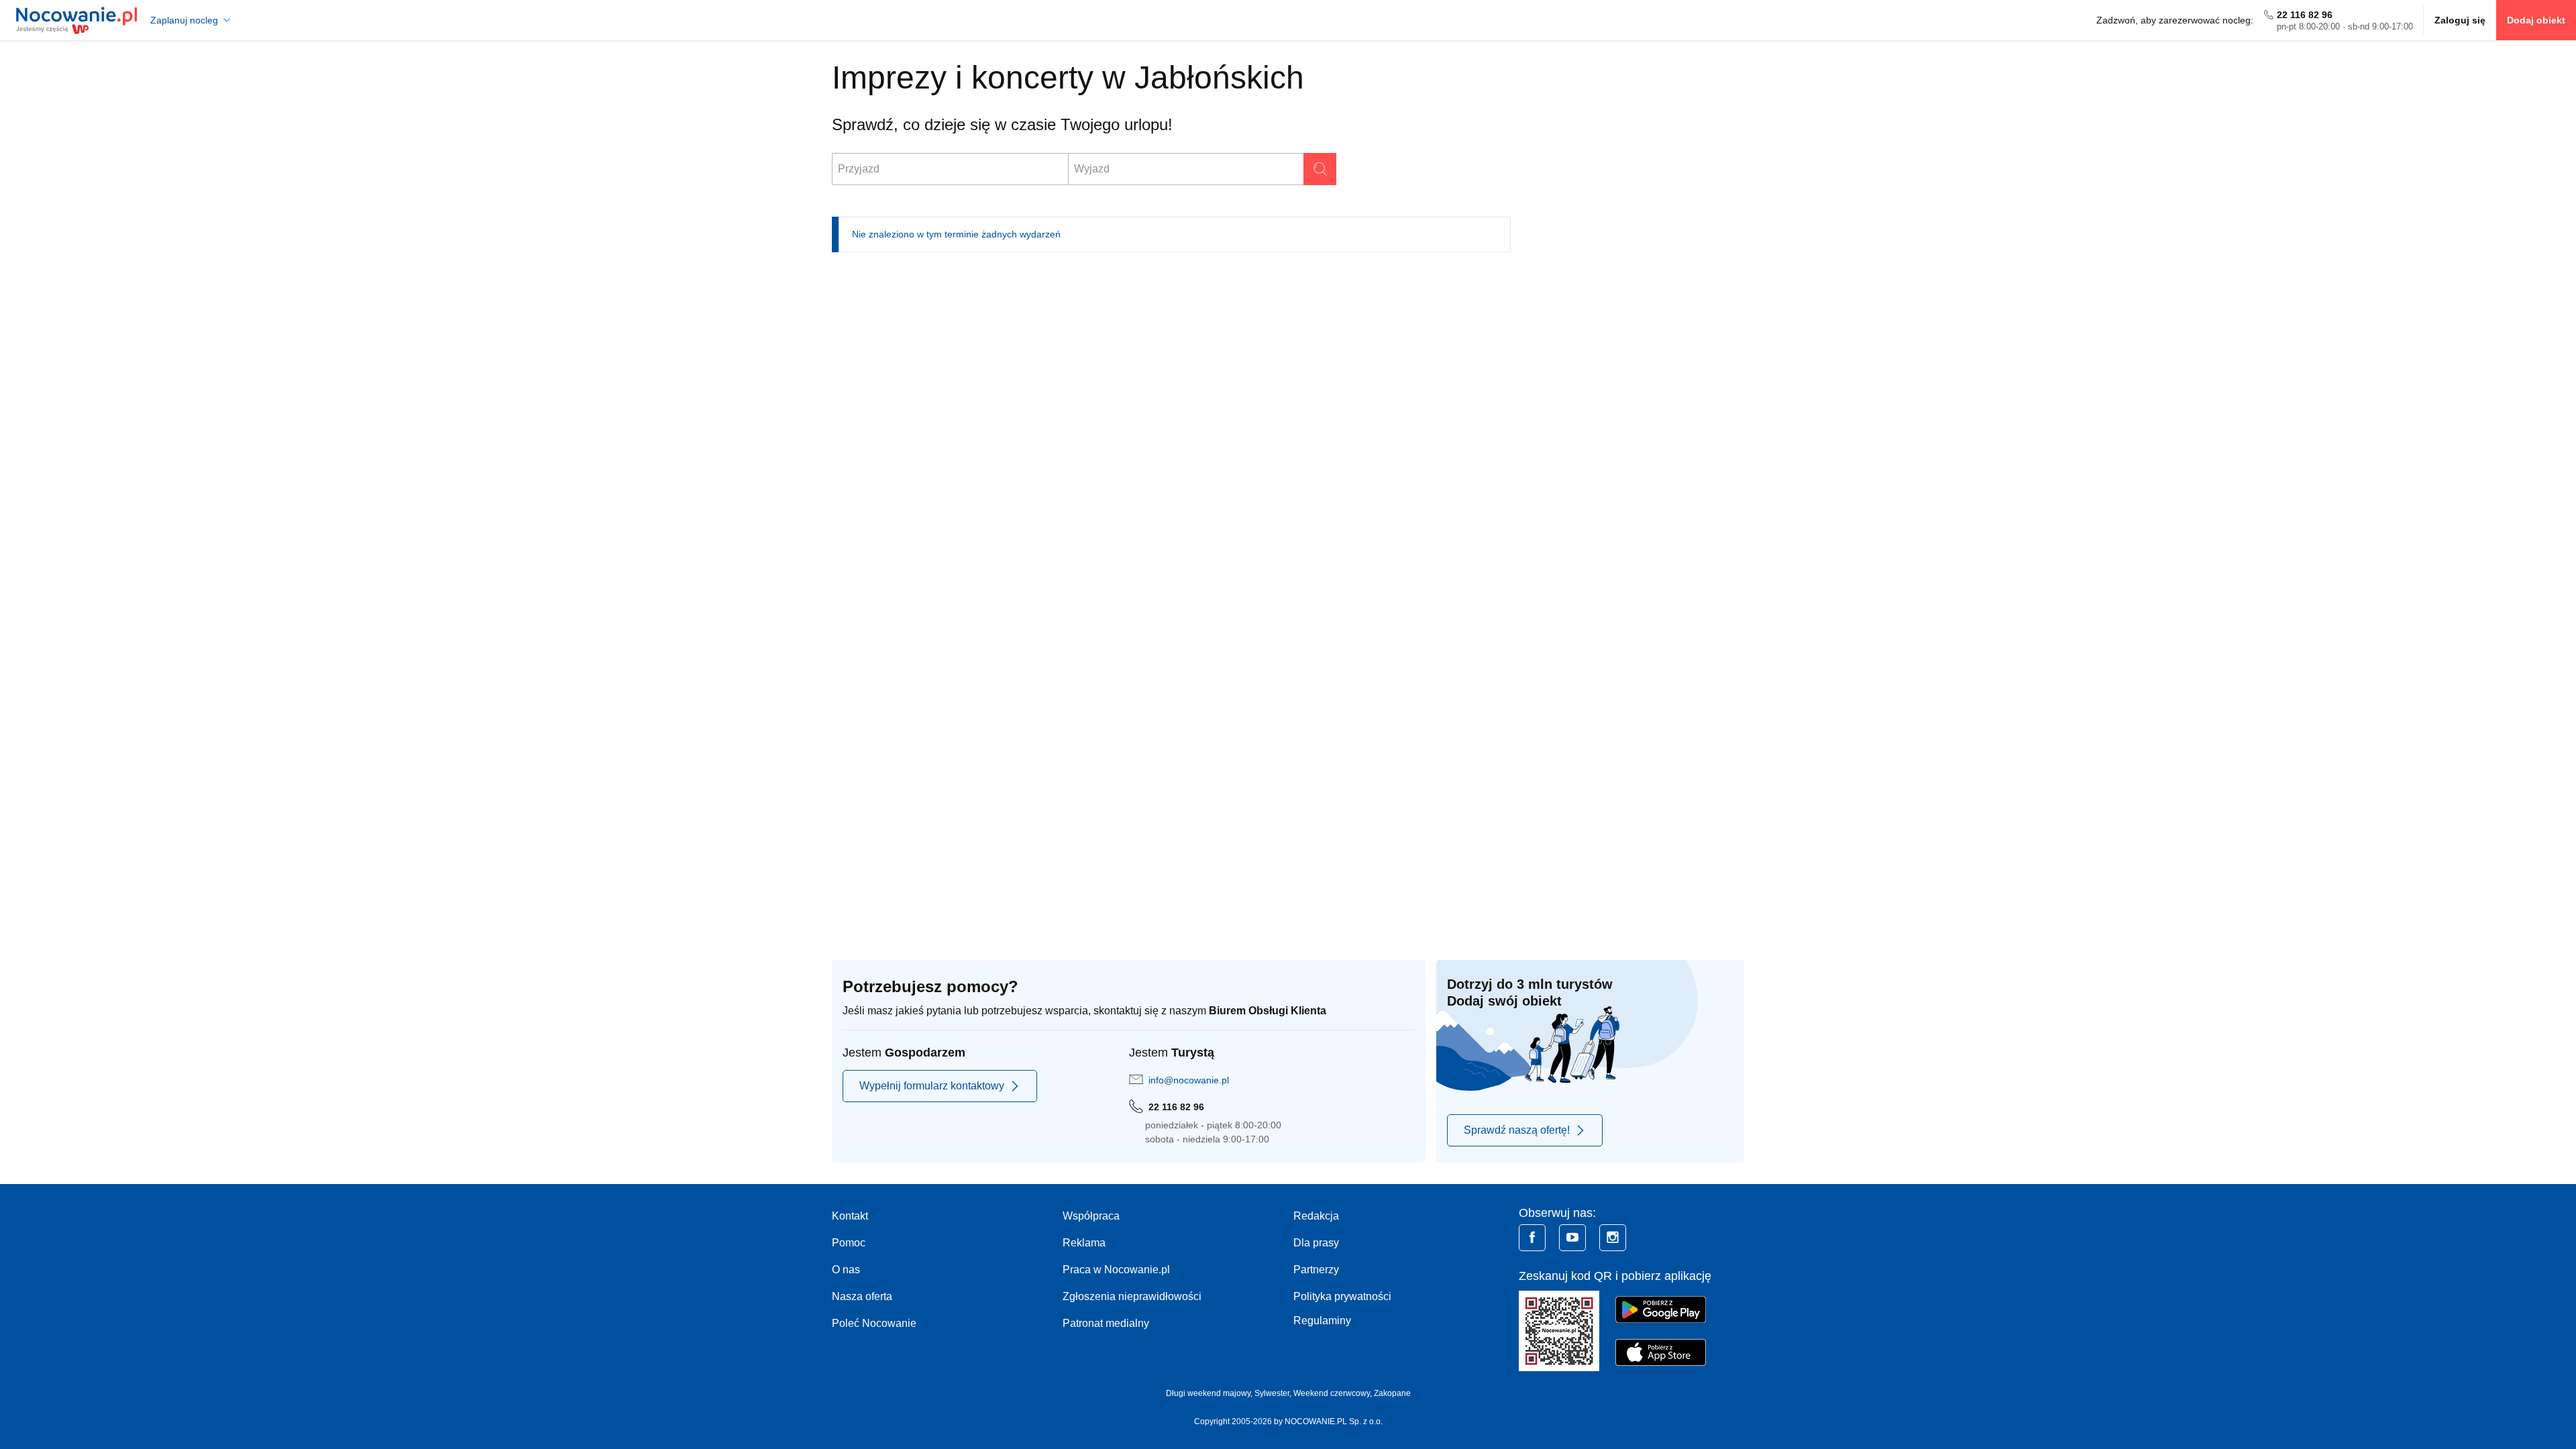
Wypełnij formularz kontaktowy (932, 1086)
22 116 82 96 (2305, 15)
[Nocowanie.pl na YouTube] (1572, 1238)
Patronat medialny (1106, 1323)
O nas (846, 1270)
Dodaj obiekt (2536, 20)
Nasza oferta (862, 1296)
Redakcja (1316, 1216)
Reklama (1084, 1243)
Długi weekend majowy (1208, 1393)
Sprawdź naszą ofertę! (1517, 1130)
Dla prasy (1316, 1243)
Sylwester (1272, 1393)
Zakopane (1392, 1393)
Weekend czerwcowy (1332, 1393)
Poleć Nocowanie (874, 1323)
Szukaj (1320, 169)
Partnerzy (1316, 1270)
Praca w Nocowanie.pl (1116, 1270)
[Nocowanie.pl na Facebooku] (1532, 1238)
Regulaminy (1322, 1321)
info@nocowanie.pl (1189, 1080)
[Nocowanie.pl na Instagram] (1613, 1238)
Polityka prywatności (1342, 1296)
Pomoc (849, 1243)
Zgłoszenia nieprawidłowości (1132, 1296)
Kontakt (850, 1216)
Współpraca (1091, 1216)
